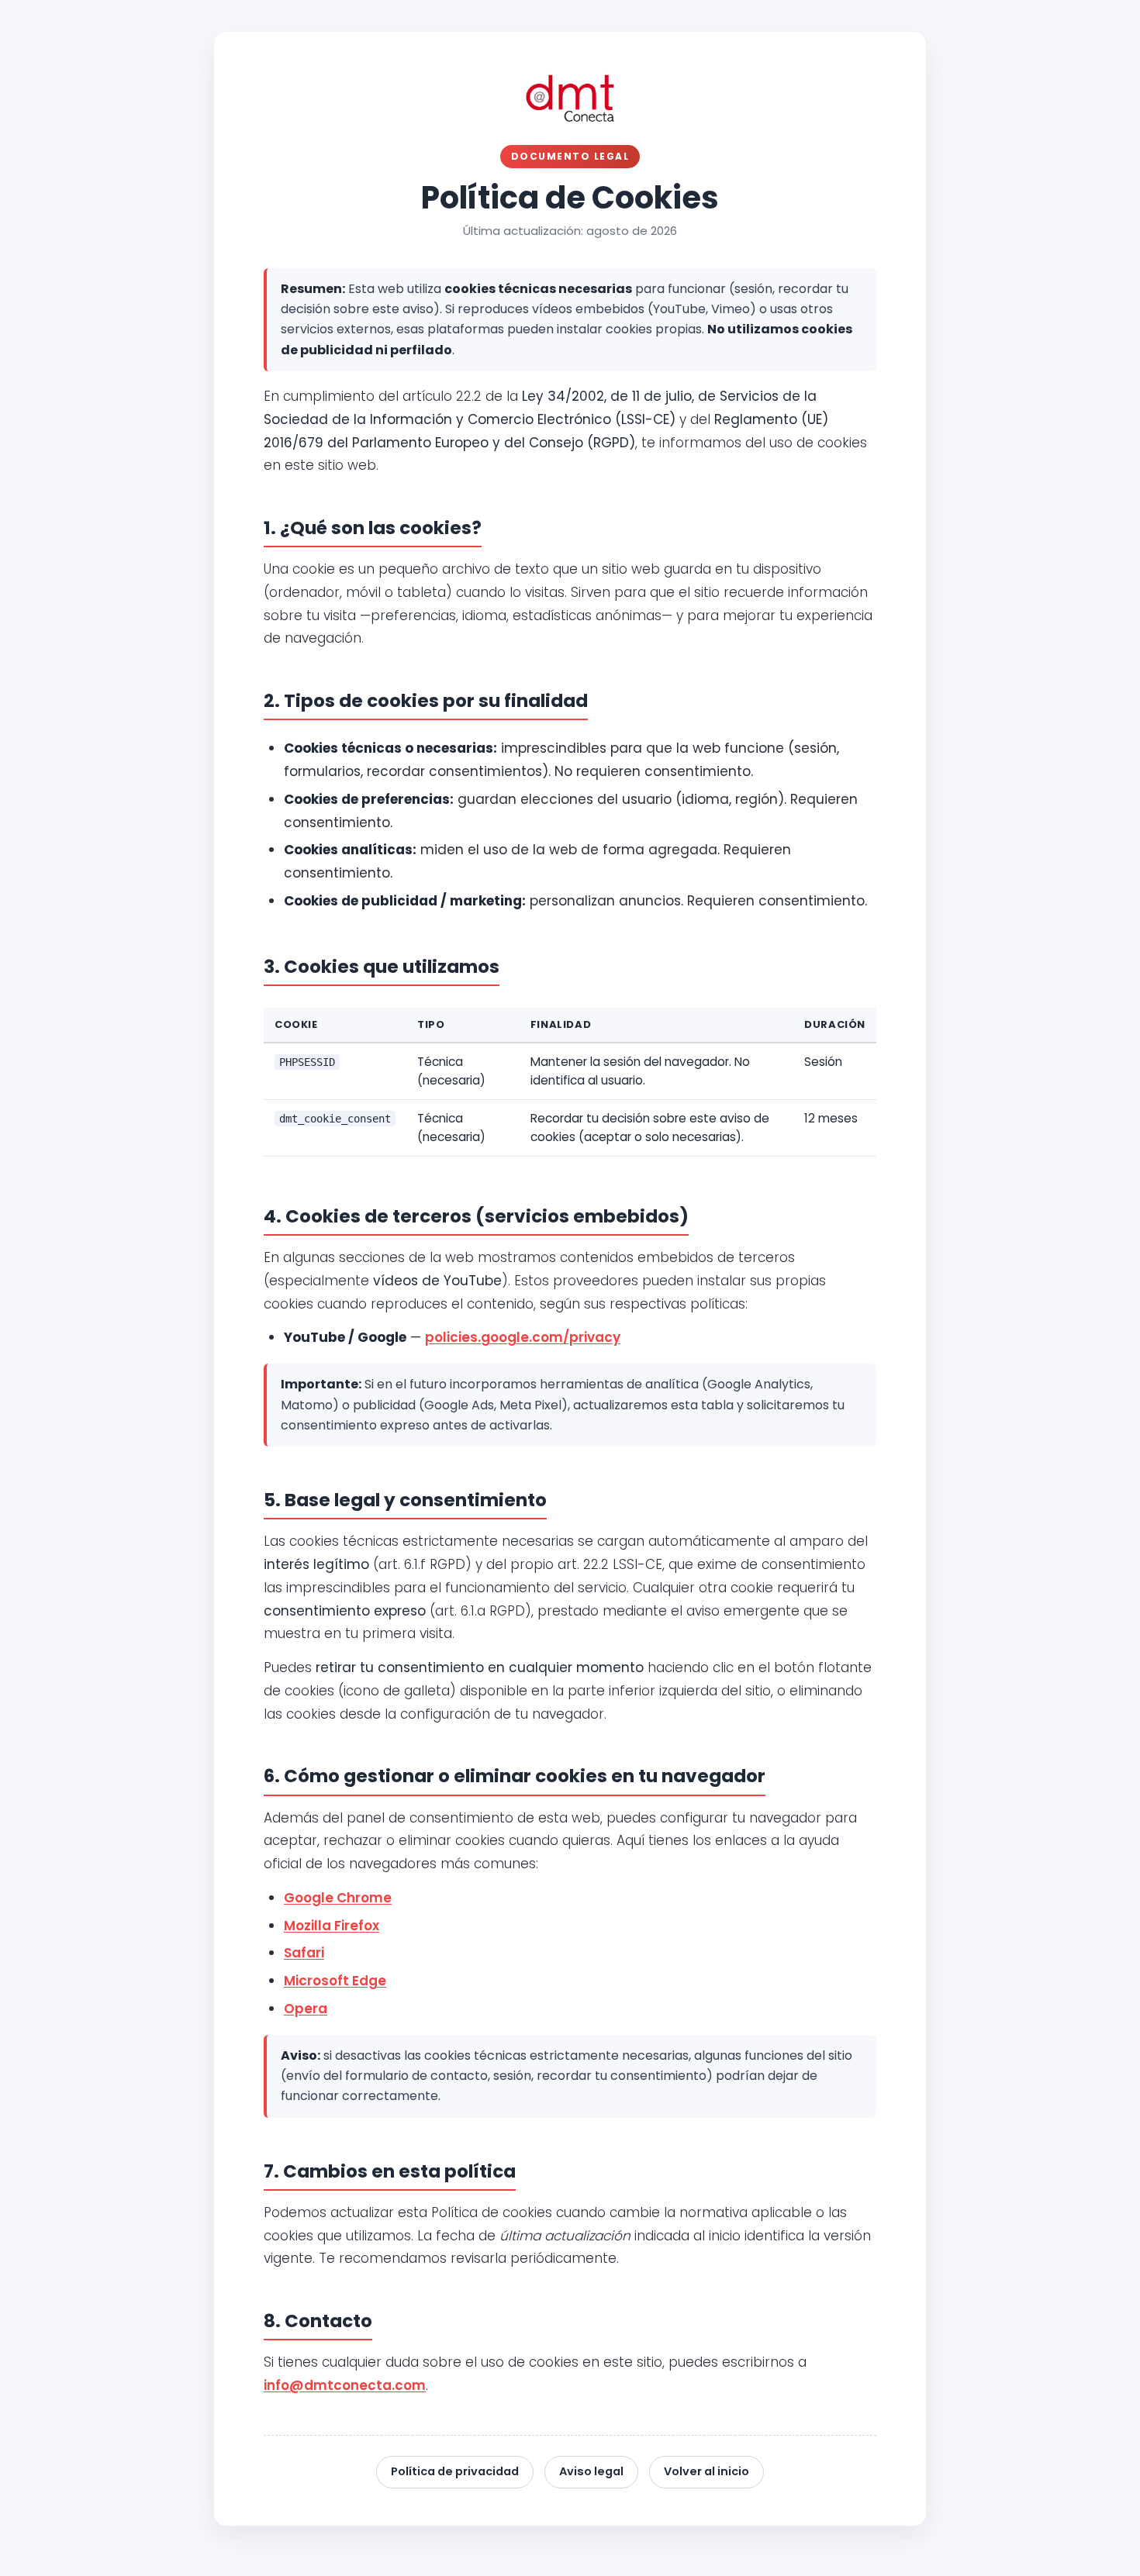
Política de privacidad (455, 2471)
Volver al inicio (706, 2471)
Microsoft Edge (335, 1981)
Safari (304, 1953)
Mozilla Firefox (332, 1926)
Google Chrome (338, 1898)
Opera (306, 2009)
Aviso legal (591, 2471)
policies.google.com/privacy (523, 1337)
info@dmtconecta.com (345, 2385)
